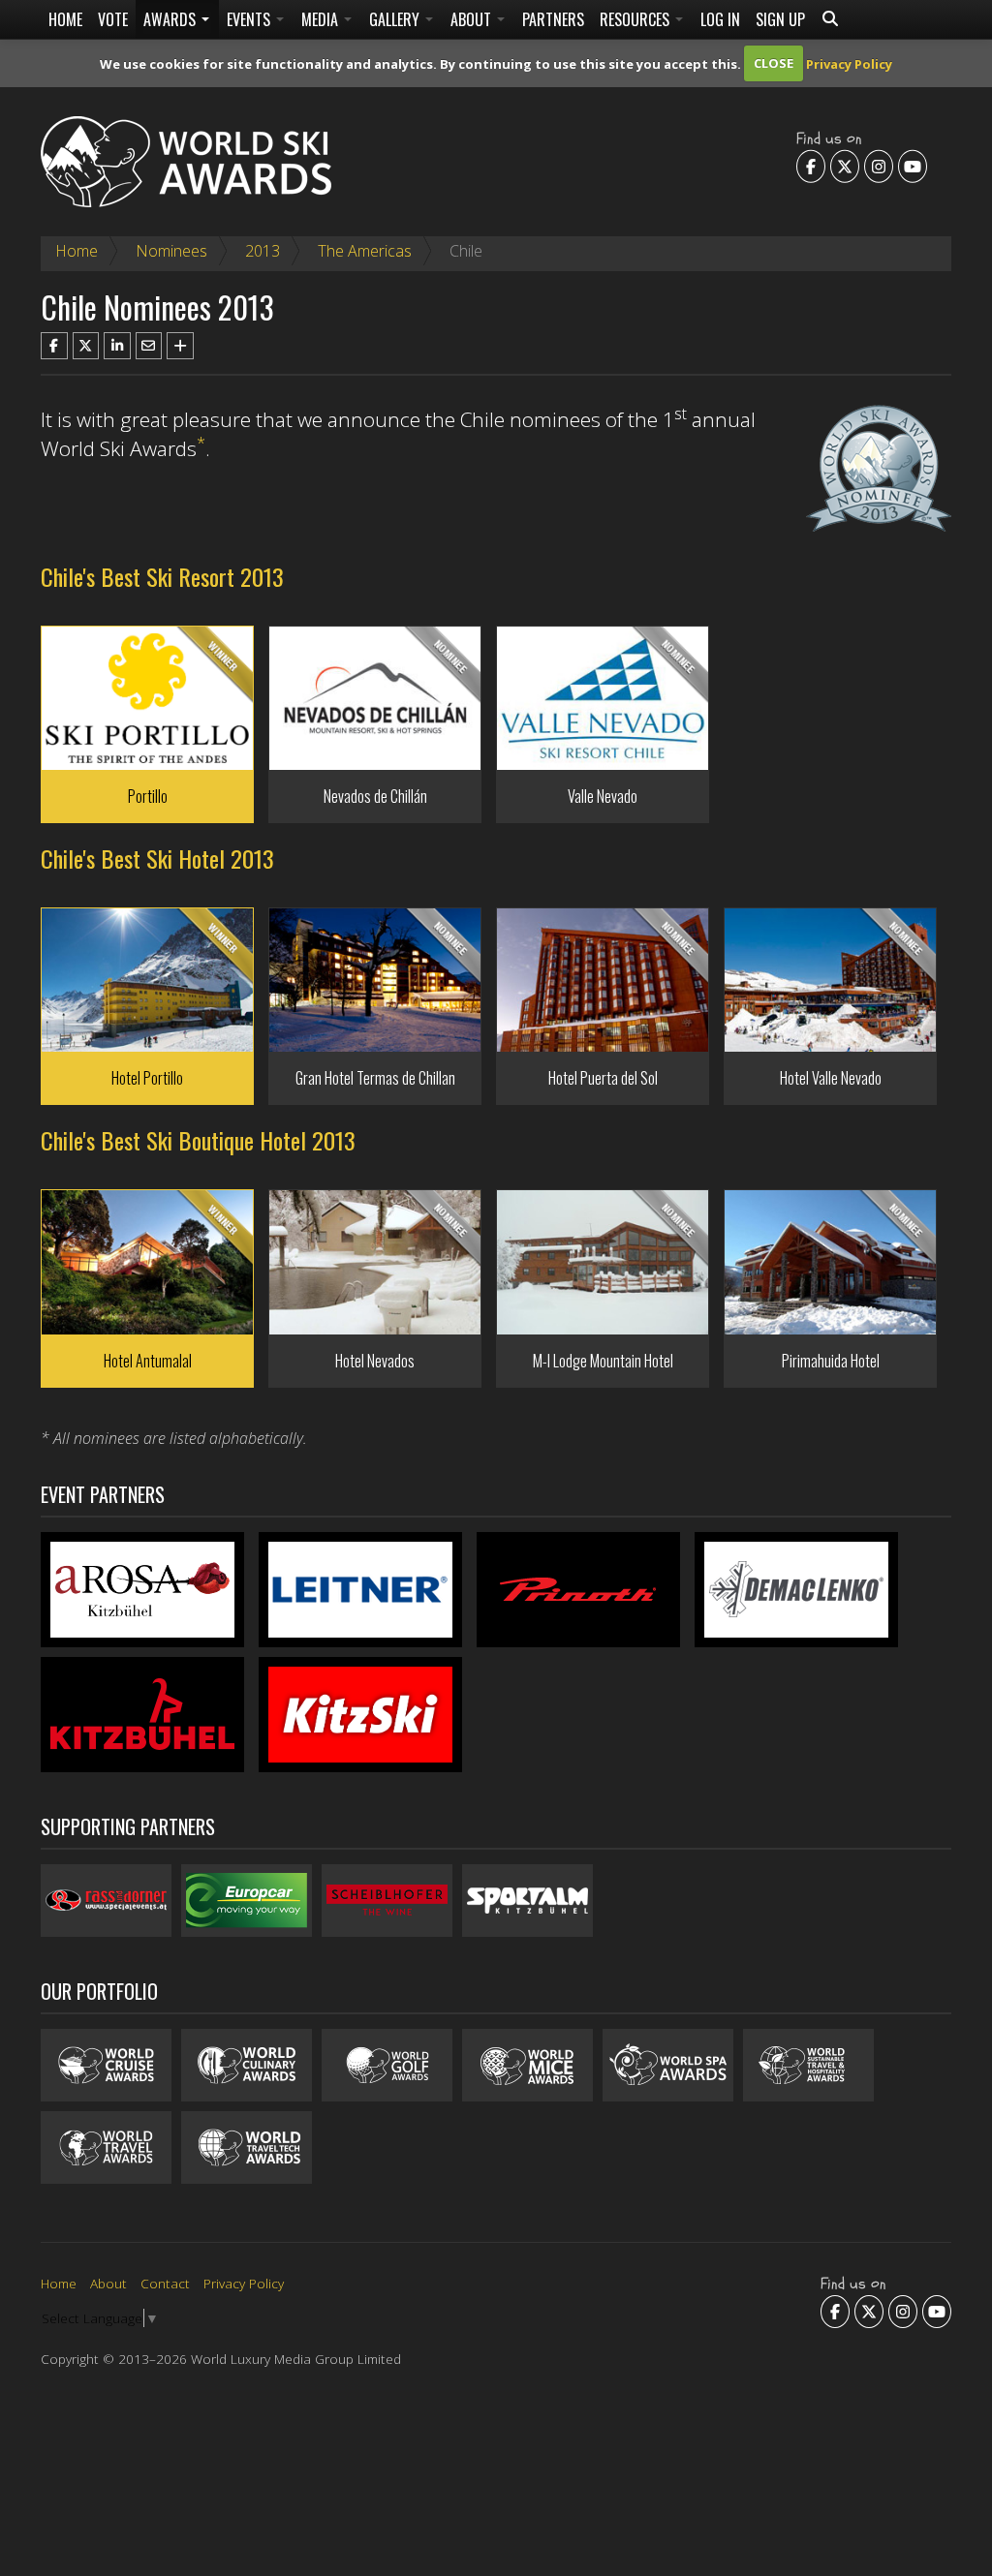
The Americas (365, 251)
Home (65, 19)
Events (250, 19)
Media (322, 19)
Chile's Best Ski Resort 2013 (162, 576)
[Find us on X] (845, 167)
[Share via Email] (149, 346)
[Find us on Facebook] (811, 167)
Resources (636, 19)
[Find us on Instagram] (879, 167)
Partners (553, 19)
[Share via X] (86, 346)
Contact (165, 2283)
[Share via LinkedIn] (117, 346)
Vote (113, 19)
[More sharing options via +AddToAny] (180, 346)
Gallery (396, 19)
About (473, 19)
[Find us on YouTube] (913, 167)
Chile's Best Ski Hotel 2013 (157, 858)
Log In (720, 19)
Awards (171, 19)
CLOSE (774, 63)
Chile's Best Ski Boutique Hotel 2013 (198, 1140)
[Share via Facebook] (54, 346)
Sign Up (780, 19)
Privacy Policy (849, 63)
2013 (263, 251)
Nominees (171, 251)
